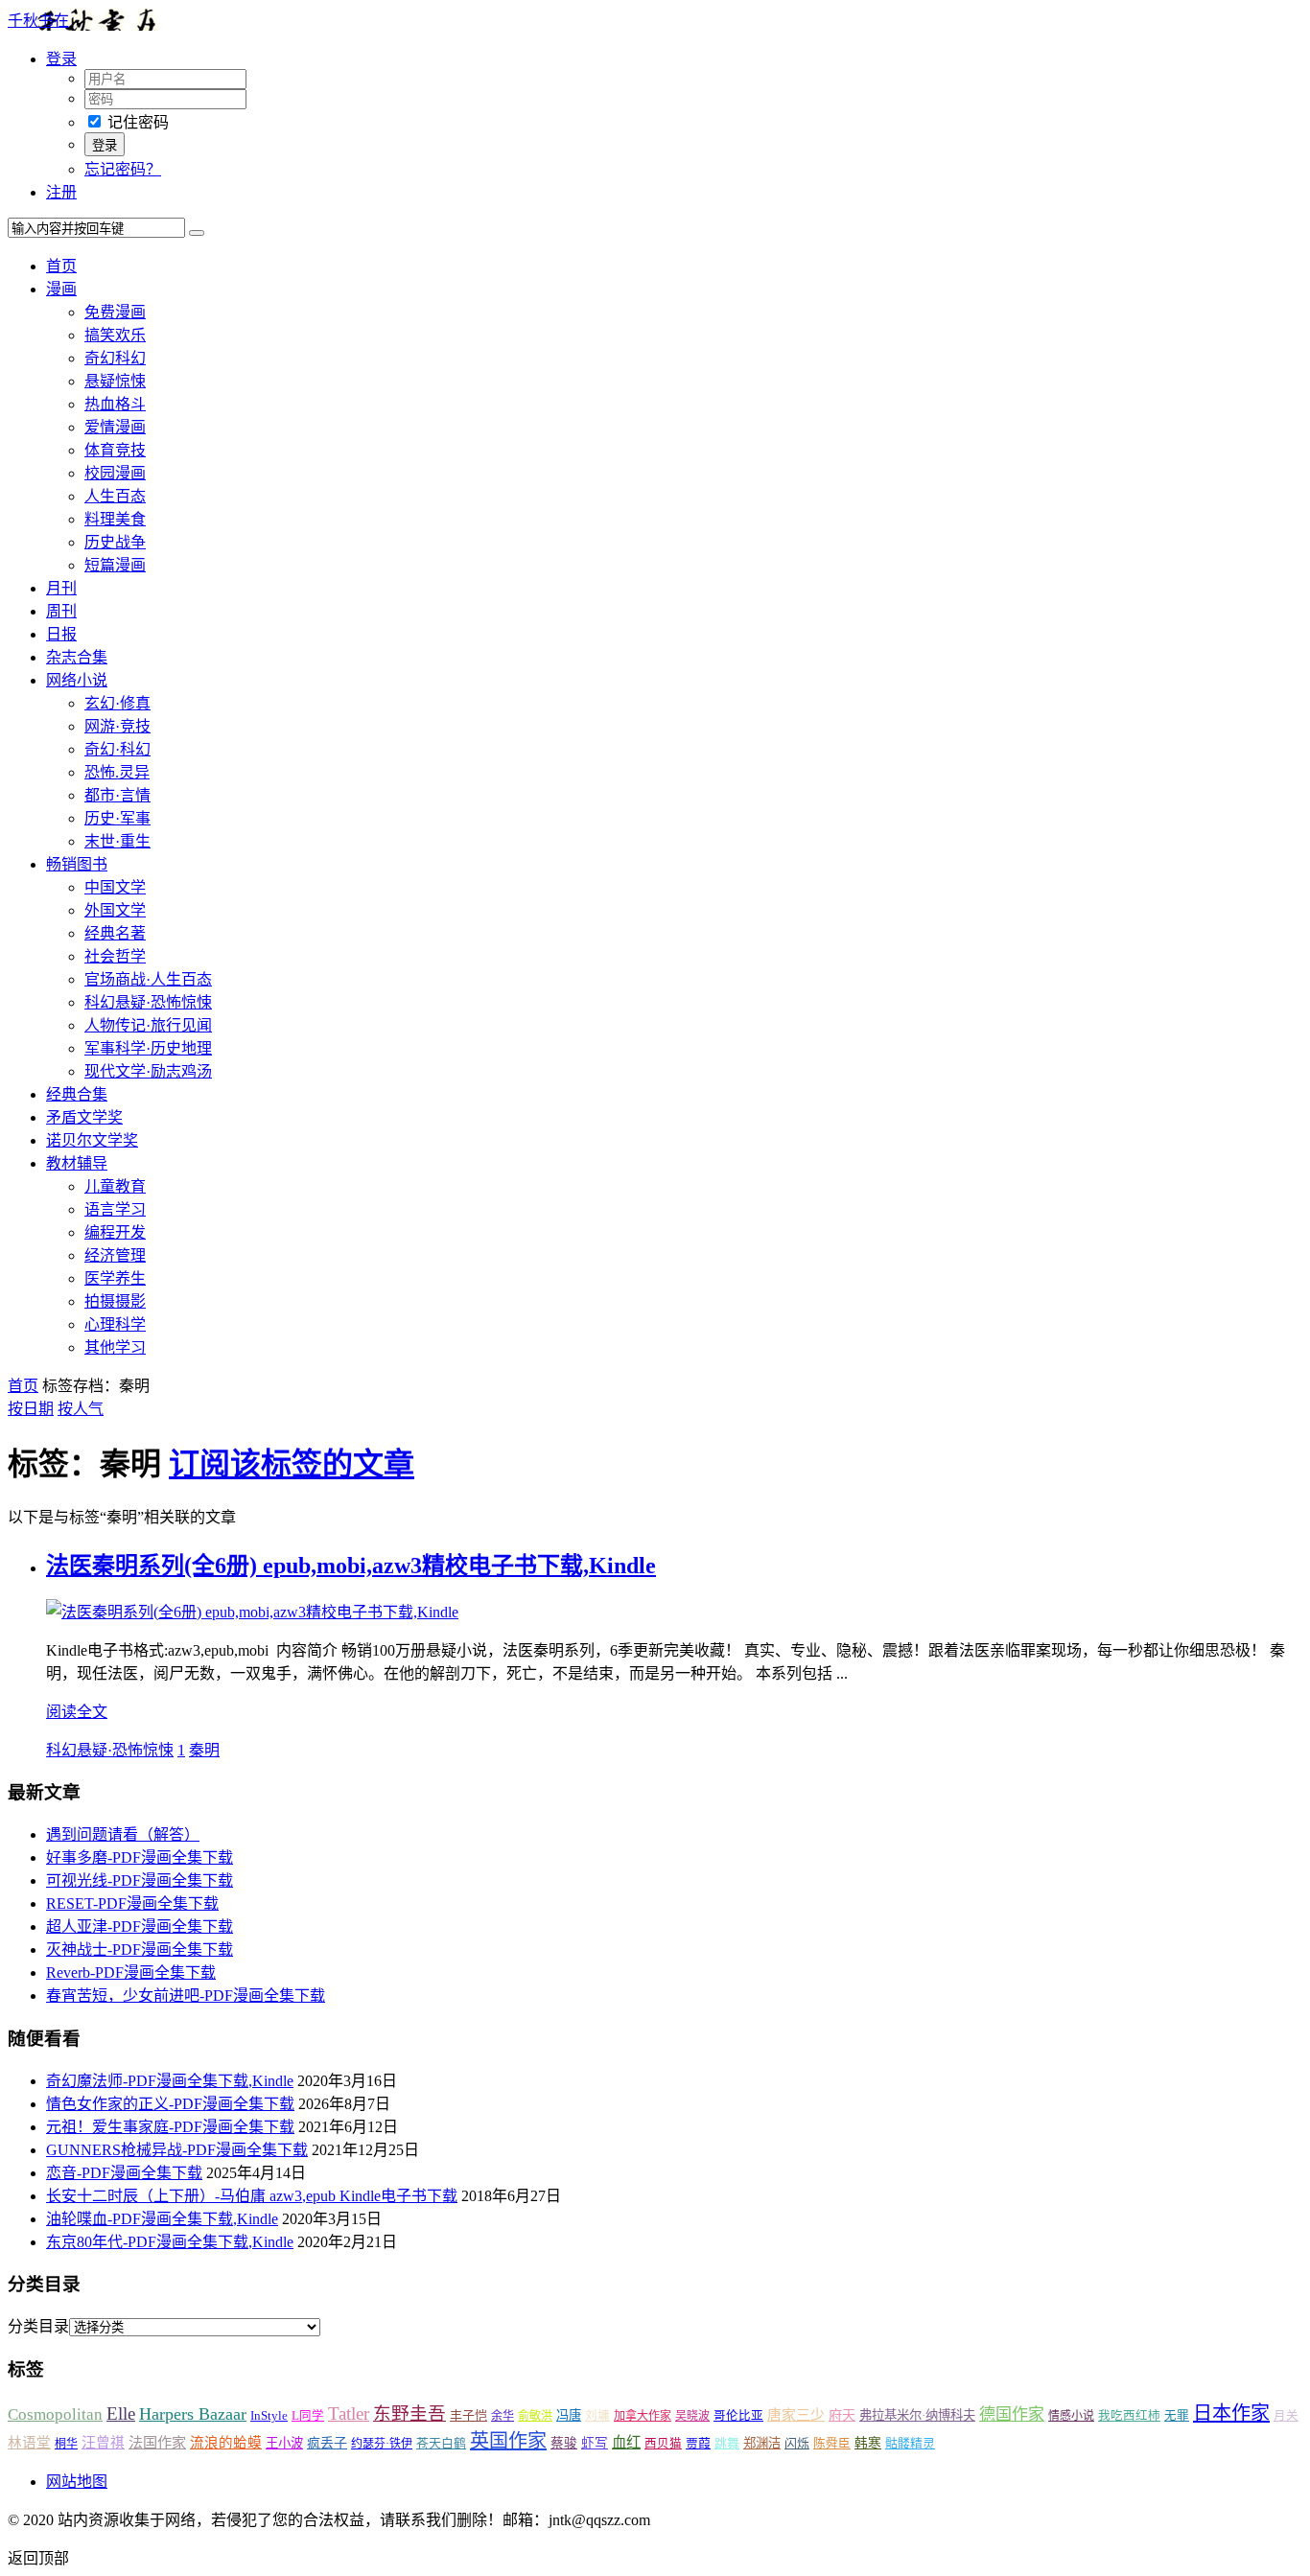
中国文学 (115, 887)
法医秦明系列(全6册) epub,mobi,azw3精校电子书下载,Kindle (351, 1566)
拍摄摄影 (115, 1301)
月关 (1286, 2416)
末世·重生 (117, 841)
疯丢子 (327, 2443)
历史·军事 (117, 818)
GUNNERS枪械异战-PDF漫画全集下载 (177, 2150)
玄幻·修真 (117, 703)
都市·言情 (117, 795)
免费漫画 (115, 312)
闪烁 (797, 2443)
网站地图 (77, 2482)
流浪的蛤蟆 (226, 2443)
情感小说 (1071, 2416)
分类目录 (38, 2326)
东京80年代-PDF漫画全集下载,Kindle (170, 2242)
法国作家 (157, 2442)
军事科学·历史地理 (148, 1048)
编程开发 (115, 1232)
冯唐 (569, 2415)
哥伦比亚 (738, 2416)
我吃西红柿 (1129, 2416)
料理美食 (115, 519)
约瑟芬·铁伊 (382, 2444)
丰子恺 (468, 2415)
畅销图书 (77, 864)
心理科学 (115, 1324)
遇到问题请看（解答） (123, 1834)
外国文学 (115, 910)
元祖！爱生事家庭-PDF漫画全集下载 (170, 2127)
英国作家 (508, 2441)
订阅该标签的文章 (292, 1464)
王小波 (284, 2443)
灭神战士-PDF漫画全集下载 (140, 1949)
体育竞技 (115, 450)
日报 (61, 634)
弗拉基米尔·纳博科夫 (917, 2415)
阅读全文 (77, 1712)
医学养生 (115, 1278)
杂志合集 (77, 657)
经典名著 (115, 933)
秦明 (204, 1750)
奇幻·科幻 (117, 749)
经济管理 (115, 1255)
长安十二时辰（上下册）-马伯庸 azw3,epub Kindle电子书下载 (252, 2196)
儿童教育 (115, 1186)
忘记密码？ (123, 169)
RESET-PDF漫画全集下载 (132, 1903)
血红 (626, 2442)
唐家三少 (796, 2415)
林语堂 (29, 2443)
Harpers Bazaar (193, 2414)
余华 (503, 2416)
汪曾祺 (103, 2443)
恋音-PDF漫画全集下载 (124, 2173)
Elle (121, 2414)
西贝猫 (663, 2444)
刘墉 (597, 2416)
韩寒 (868, 2443)
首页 (61, 266)
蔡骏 (564, 2443)
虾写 (595, 2443)
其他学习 (115, 1347)
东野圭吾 (409, 2414)
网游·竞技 (117, 726)
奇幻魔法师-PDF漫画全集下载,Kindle (170, 2081)
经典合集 (77, 1094)
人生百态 (115, 496)
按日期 (31, 1409)
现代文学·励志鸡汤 (148, 1071)
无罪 (1177, 2416)
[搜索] (197, 233)
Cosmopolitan (55, 2414)
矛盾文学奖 (84, 1117)
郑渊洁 (762, 2443)
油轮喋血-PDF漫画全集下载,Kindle (162, 2219)
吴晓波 (692, 2416)
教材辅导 (77, 1163)
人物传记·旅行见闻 (148, 1025)
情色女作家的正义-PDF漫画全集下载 (170, 2104)
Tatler (349, 2414)
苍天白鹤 (441, 2443)
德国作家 (1012, 2414)
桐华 (66, 2444)
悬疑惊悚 (115, 381)
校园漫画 (115, 473)
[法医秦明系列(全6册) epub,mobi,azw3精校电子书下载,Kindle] (252, 1612)
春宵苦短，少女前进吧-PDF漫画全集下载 (186, 1996)
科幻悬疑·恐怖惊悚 (148, 1002)
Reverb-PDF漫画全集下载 (131, 1973)
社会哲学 (115, 956)
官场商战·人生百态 (148, 979)
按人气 (81, 1409)
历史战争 (115, 542)
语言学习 (115, 1209)
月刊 (61, 588)
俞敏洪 (535, 2416)
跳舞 (727, 2443)
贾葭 (698, 2443)
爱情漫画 (115, 427)
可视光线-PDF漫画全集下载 (140, 1880)
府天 (842, 2415)
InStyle (269, 2415)
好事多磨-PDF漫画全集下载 (140, 1857)
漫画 (61, 289)
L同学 (308, 2416)
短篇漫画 (115, 565)
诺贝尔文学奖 (92, 1140)
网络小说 (77, 680)
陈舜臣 (832, 2444)
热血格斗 (115, 404)
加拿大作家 (643, 2416)
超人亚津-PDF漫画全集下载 (140, 1926)
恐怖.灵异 (117, 772)
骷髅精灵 (910, 2443)
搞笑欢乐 (115, 335)
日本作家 (1231, 2413)
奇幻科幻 (115, 358)
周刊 (61, 611)
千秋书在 (38, 21)
